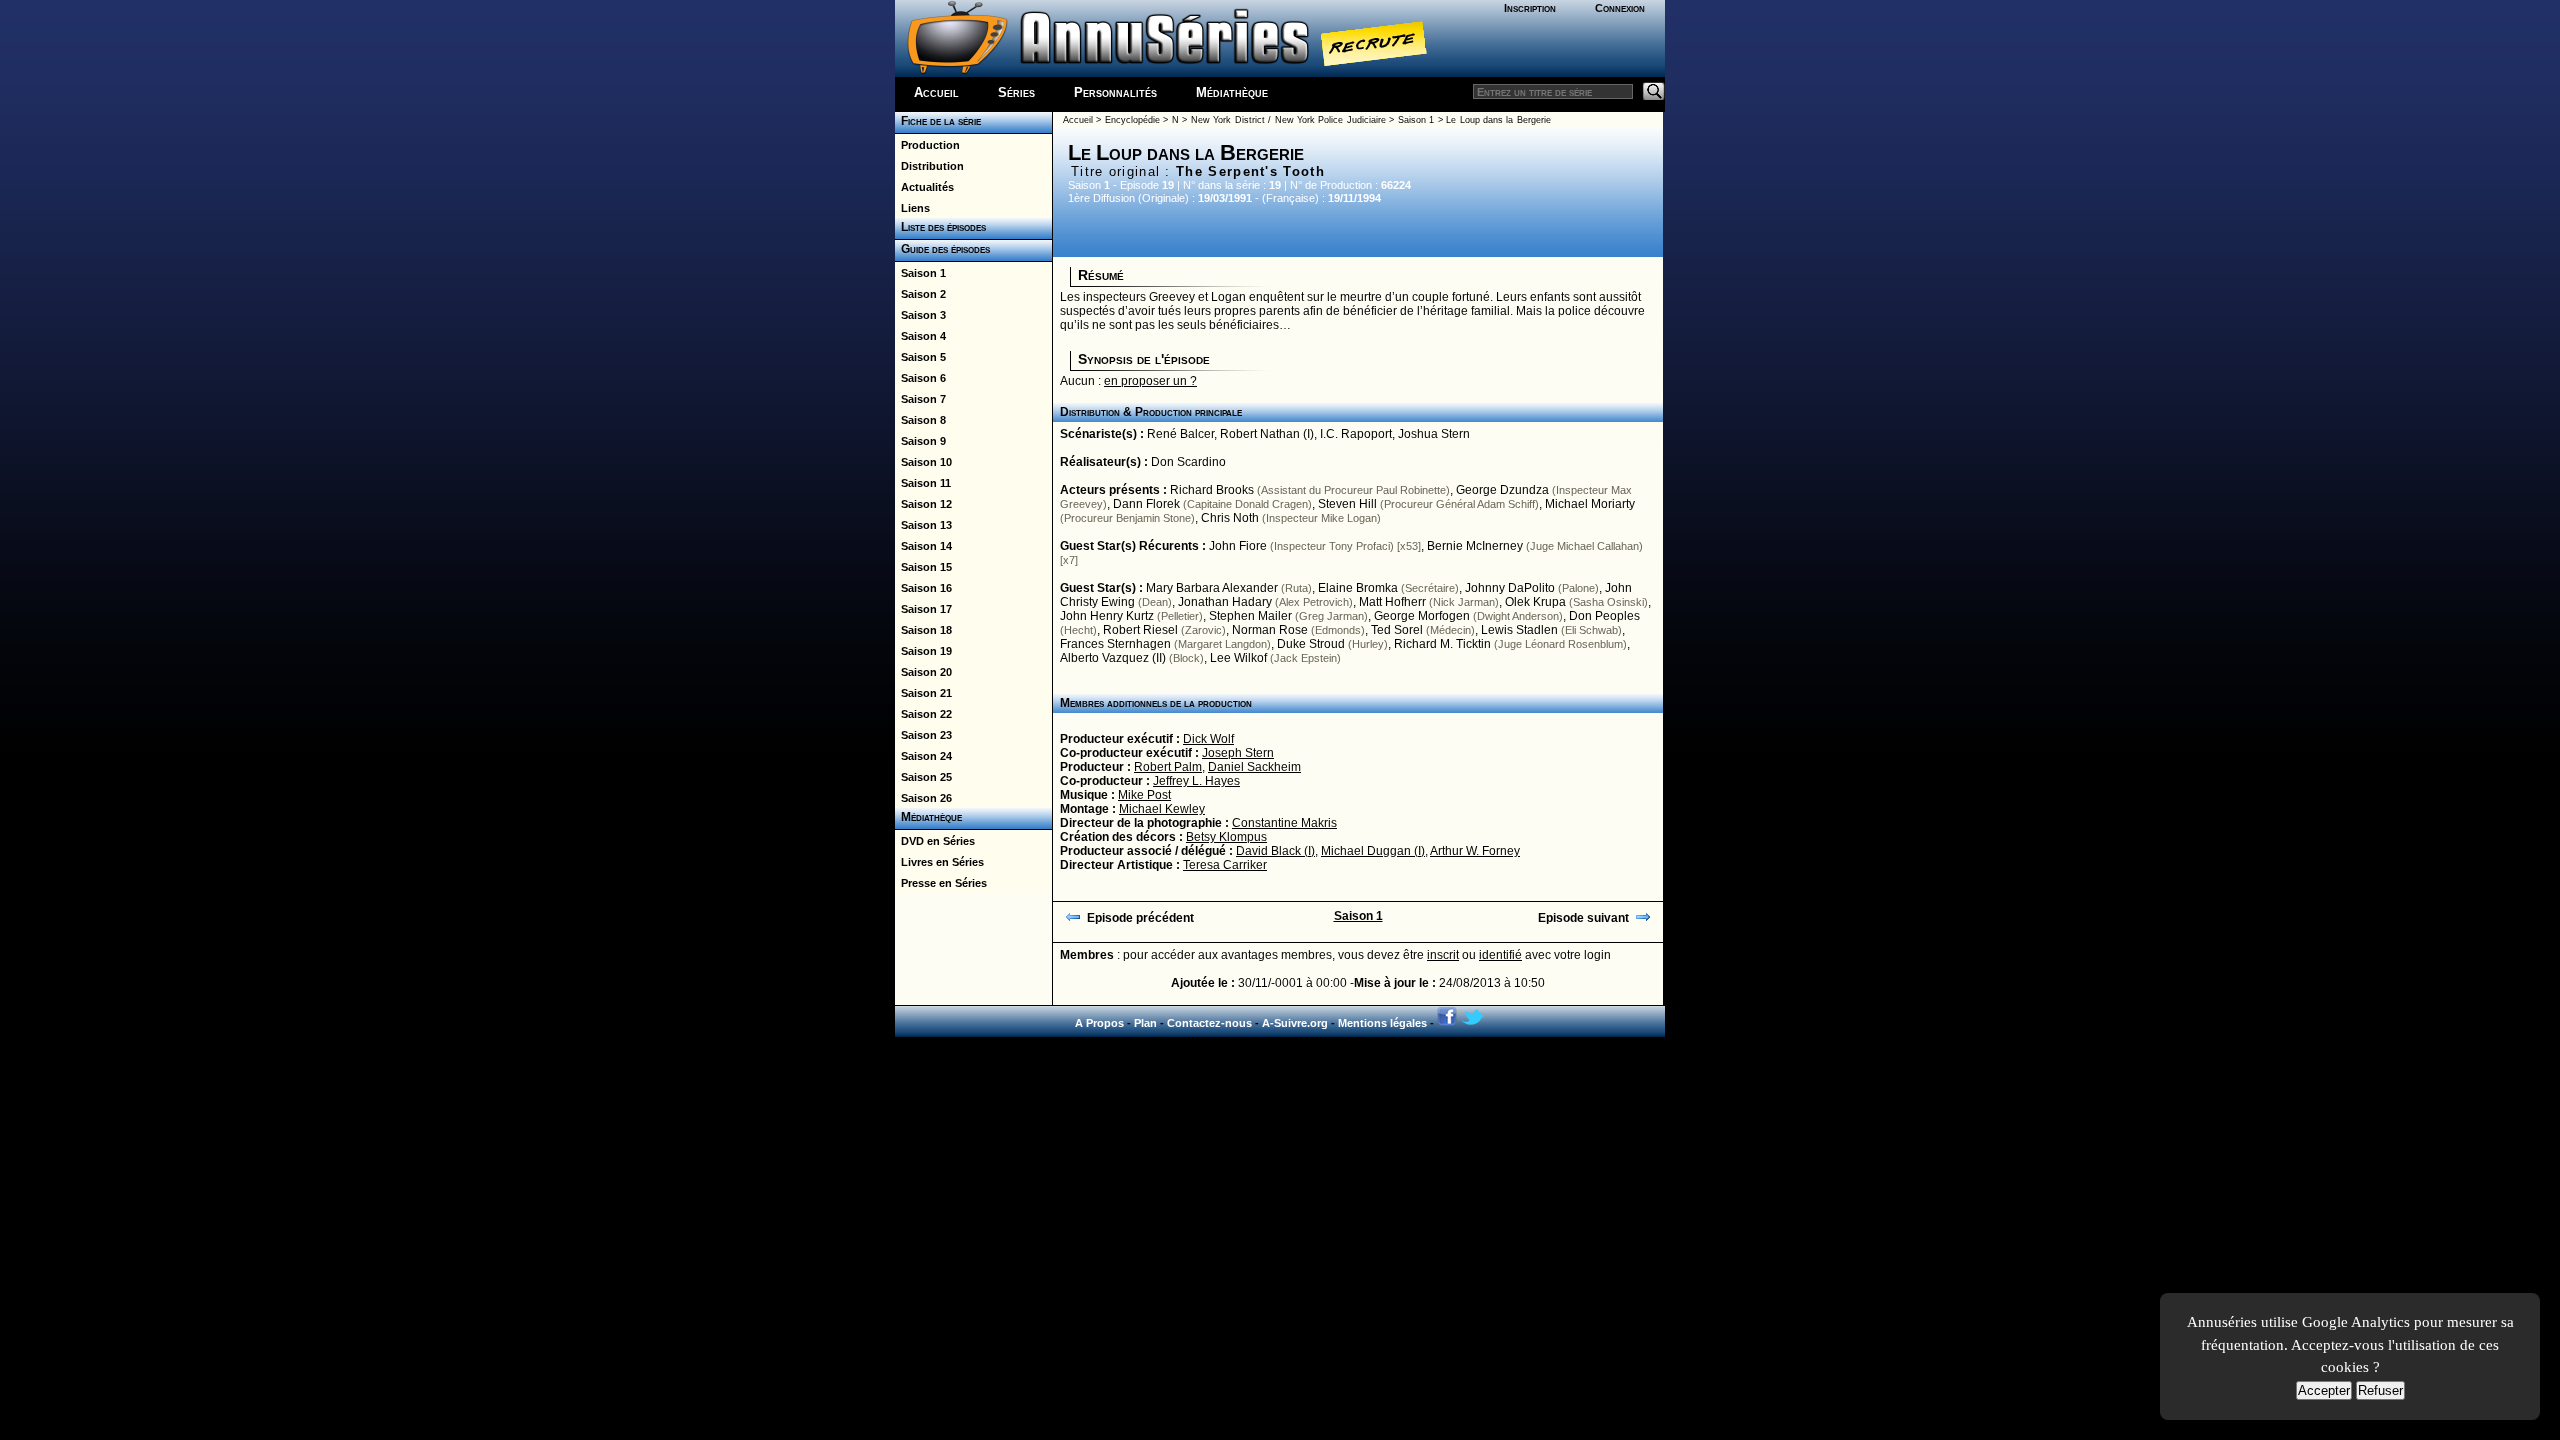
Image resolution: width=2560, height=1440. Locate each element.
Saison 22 (923, 714)
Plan (1145, 1023)
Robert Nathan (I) (1267, 434)
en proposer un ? (1150, 381)
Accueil (936, 92)
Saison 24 (923, 756)
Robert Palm (1168, 767)
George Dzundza (1502, 490)
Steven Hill (1347, 504)
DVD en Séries (935, 841)
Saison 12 (923, 504)
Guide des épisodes (942, 249)
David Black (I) (1275, 851)
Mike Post (1144, 795)
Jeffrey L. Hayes (1196, 781)
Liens (912, 208)
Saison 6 (920, 378)
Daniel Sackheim (1254, 767)
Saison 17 (923, 609)
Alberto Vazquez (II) (1113, 658)
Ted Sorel (1397, 630)
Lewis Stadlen (1519, 630)
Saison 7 (920, 399)
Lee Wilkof (1238, 658)
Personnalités (1115, 92)
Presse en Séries (941, 883)
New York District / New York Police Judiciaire (1288, 120)
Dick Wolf (1208, 739)
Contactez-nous (1209, 1023)
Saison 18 (923, 630)
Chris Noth (1230, 518)
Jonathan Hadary (1225, 602)
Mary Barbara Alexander (1212, 588)
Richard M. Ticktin (1442, 644)
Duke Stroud (1311, 644)
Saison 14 (923, 546)
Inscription (1530, 8)
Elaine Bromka (1358, 588)
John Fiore (1238, 546)
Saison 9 (920, 441)
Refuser (2380, 1390)
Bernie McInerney (1475, 546)
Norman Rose (1270, 630)
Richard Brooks (1212, 490)
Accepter (2324, 1390)
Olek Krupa (1535, 602)
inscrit (1443, 955)
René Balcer (1180, 434)
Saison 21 (923, 693)
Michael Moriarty (1590, 504)
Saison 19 (923, 651)
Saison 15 (923, 567)
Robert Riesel (1140, 630)
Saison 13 (923, 525)
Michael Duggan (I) (1373, 851)
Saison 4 (920, 336)
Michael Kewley (1162, 809)
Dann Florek (1146, 504)
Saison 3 (920, 315)
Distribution (929, 166)
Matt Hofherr (1392, 602)
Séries (1016, 92)
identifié (1500, 955)
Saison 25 (923, 777)
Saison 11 (923, 483)
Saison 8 (920, 420)
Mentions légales (1382, 1023)
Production (927, 145)
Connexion (1620, 8)
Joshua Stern (1434, 434)
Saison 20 (923, 672)
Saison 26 (923, 798)
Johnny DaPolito (1510, 588)
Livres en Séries (939, 862)
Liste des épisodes (940, 227)
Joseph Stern (1238, 753)
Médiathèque (1232, 92)
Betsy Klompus (1226, 837)
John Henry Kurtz (1107, 616)
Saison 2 (920, 294)
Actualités (924, 187)
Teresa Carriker (1225, 865)
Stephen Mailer (1250, 616)
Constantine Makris (1284, 823)
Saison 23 (923, 735)
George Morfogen (1422, 616)
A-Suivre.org (1295, 1023)
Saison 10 (923, 462)
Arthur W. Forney (1475, 851)
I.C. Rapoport (1356, 434)
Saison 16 (923, 588)
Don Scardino (1188, 462)
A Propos (1099, 1023)
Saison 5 (920, 357)
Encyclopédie (1132, 120)
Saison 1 (920, 273)
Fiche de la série (938, 121)
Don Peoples (1604, 616)
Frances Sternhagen (1115, 644)
